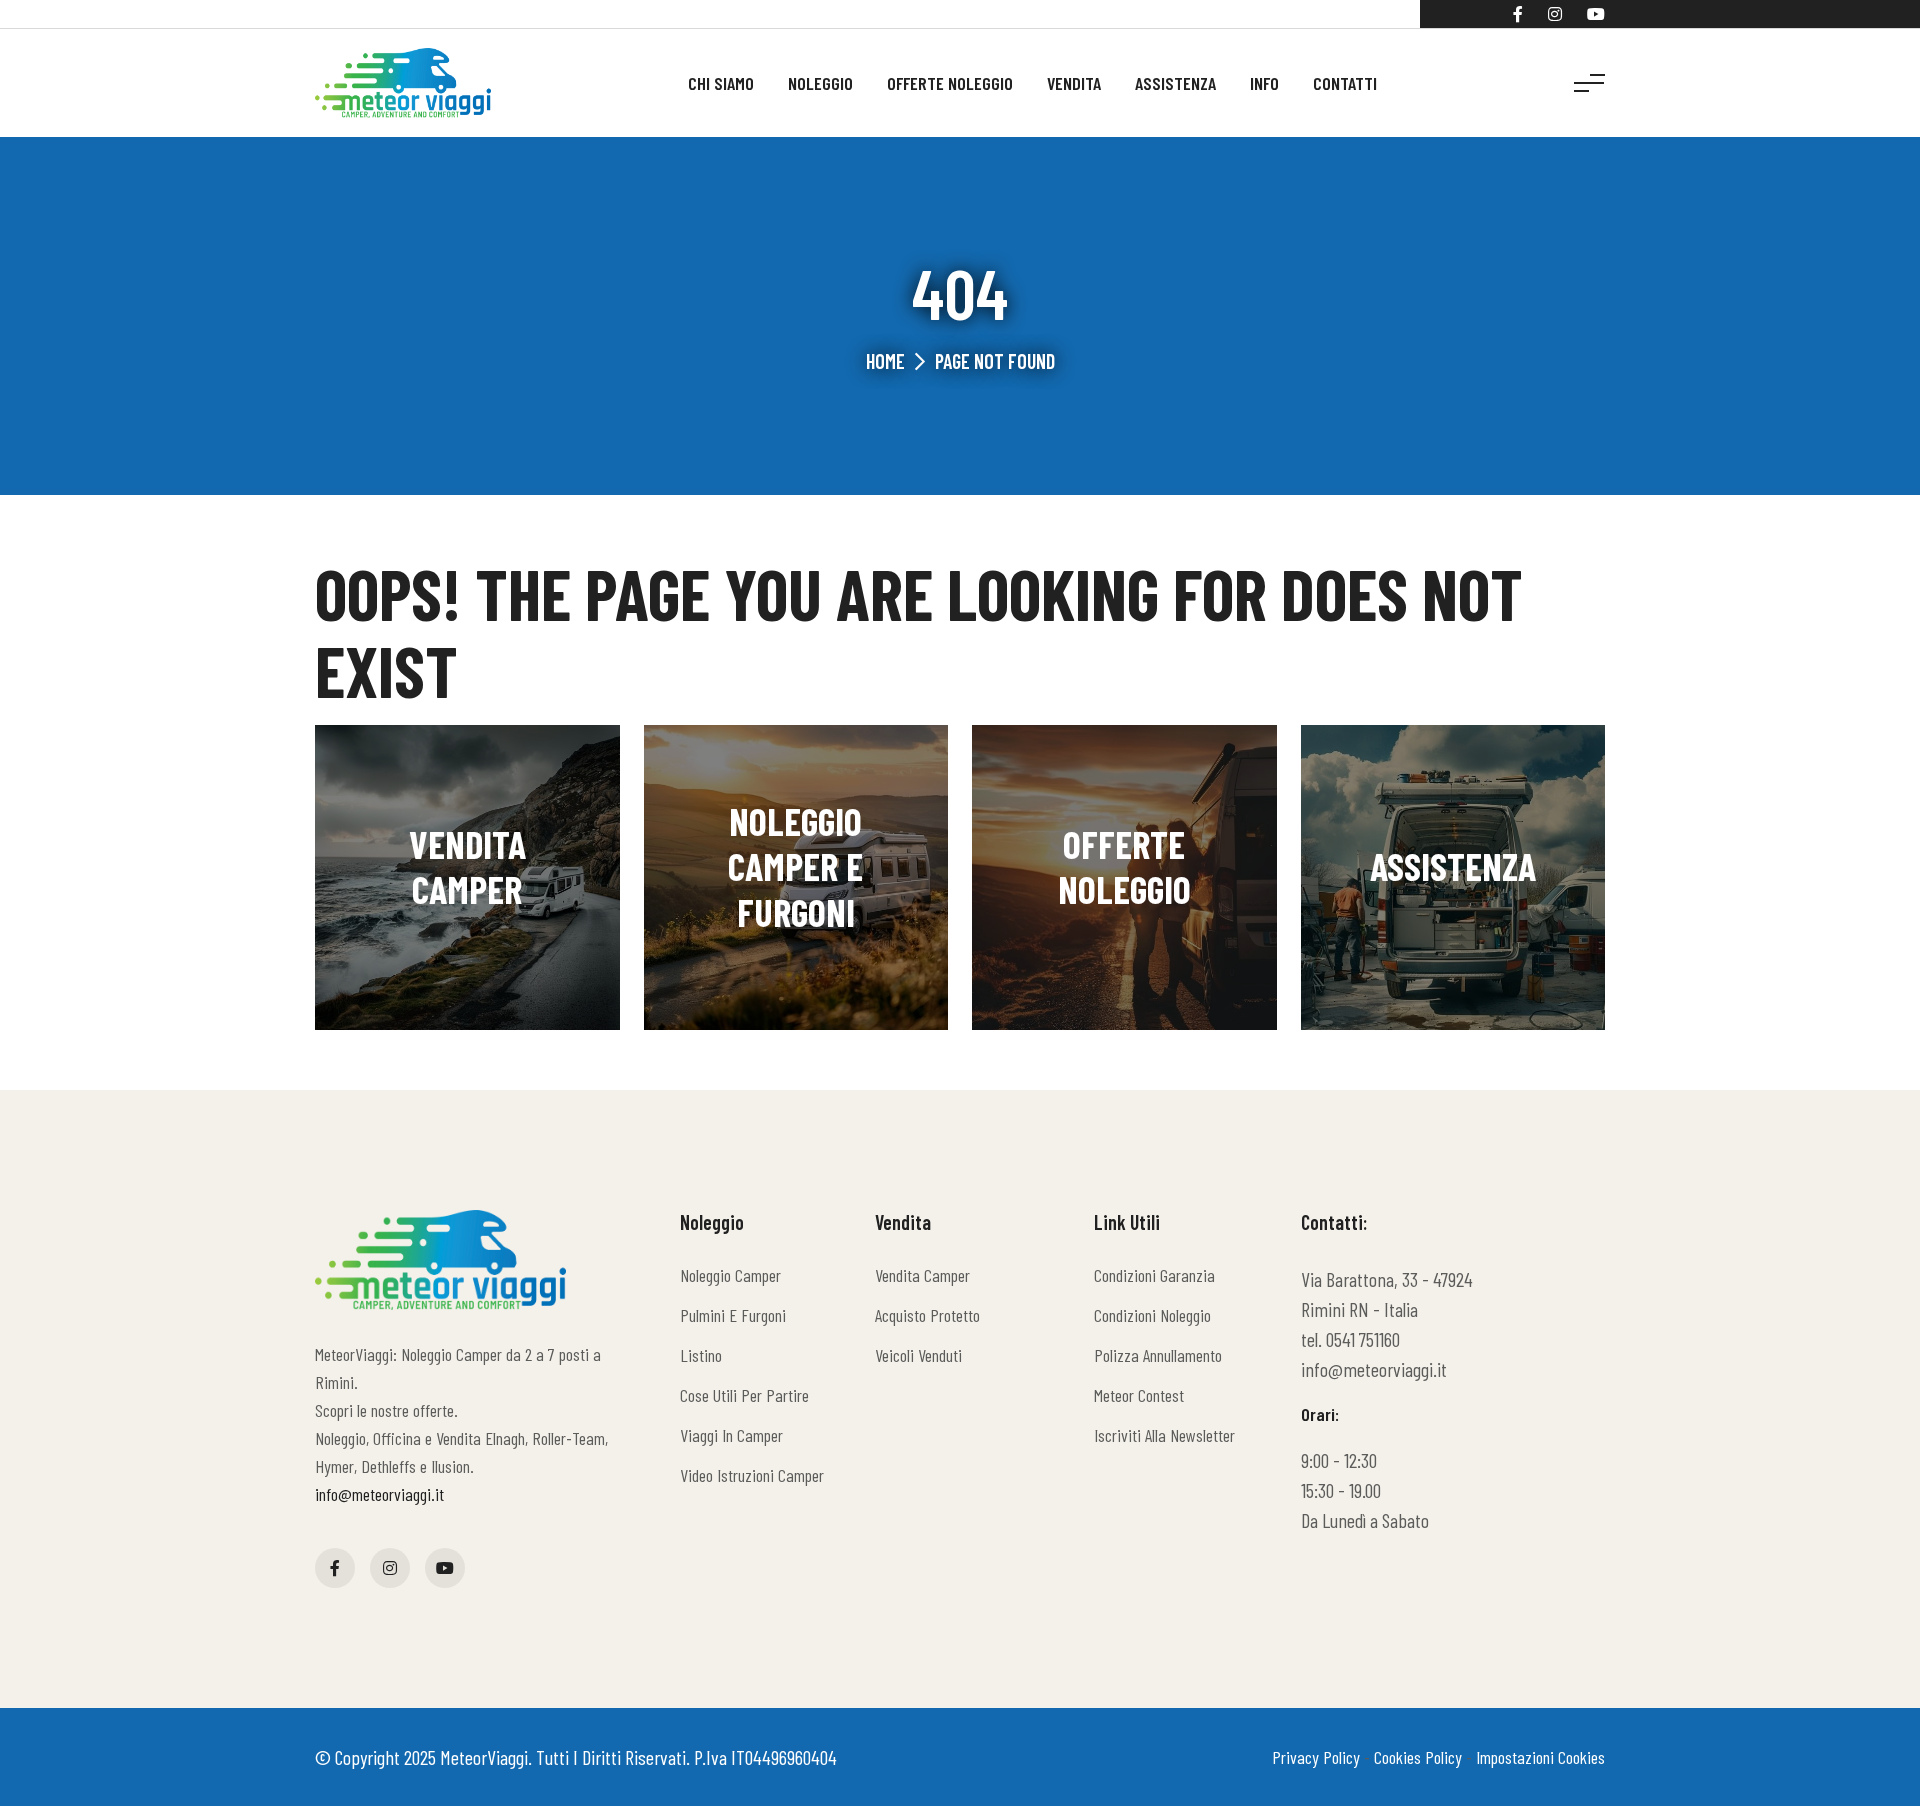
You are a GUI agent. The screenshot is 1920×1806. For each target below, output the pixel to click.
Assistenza (1175, 83)
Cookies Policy (1418, 1757)
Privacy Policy (1316, 1757)
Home (885, 361)
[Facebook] (1518, 14)
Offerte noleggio (950, 83)
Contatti (1345, 83)
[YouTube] (1596, 14)
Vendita (1074, 83)
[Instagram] (1555, 14)
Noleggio (820, 83)
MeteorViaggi (484, 1757)
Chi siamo (721, 83)
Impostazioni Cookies (1540, 1757)
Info (1264, 83)
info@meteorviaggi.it (379, 1494)
